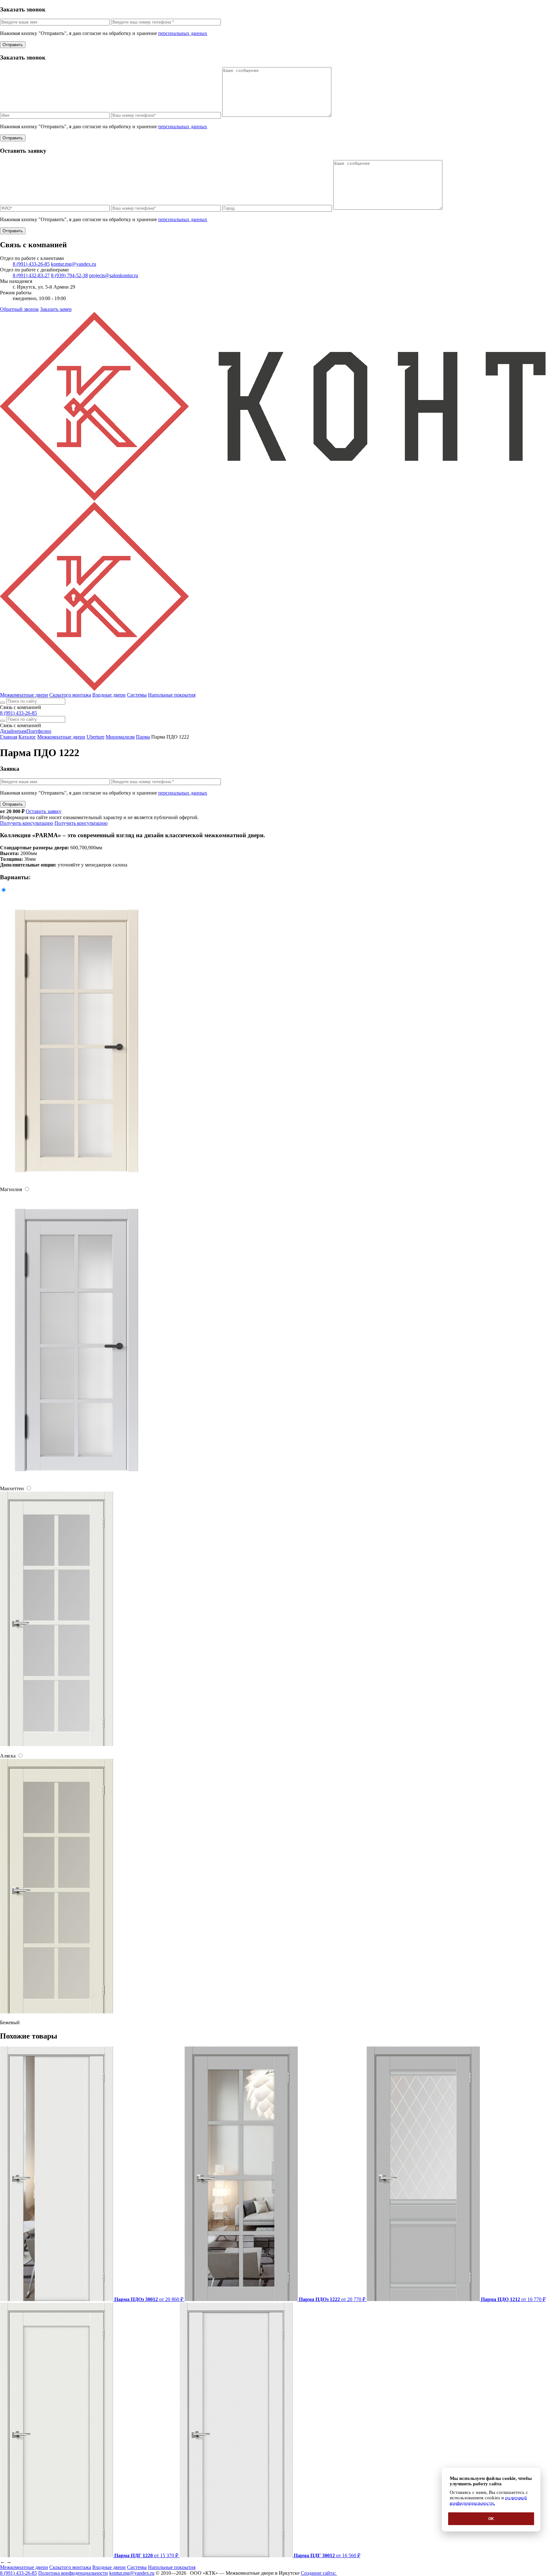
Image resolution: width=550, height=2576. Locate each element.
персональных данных (183, 33)
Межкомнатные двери (24, 695)
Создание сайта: (319, 2573)
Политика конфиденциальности (73, 2573)
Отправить (13, 45)
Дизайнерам (13, 731)
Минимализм (120, 737)
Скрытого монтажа (70, 695)
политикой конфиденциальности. (488, 2500)
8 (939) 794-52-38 (69, 275)
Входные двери (109, 695)
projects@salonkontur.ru (114, 275)
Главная (9, 737)
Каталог (27, 737)
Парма (143, 737)
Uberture (95, 737)
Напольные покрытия (172, 695)
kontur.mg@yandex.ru (74, 264)
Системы (137, 695)
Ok (491, 2519)
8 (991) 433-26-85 (31, 264)
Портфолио (39, 731)
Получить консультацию (27, 823)
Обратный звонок (19, 309)
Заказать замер (56, 309)
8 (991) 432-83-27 (31, 275)
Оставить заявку (44, 811)
